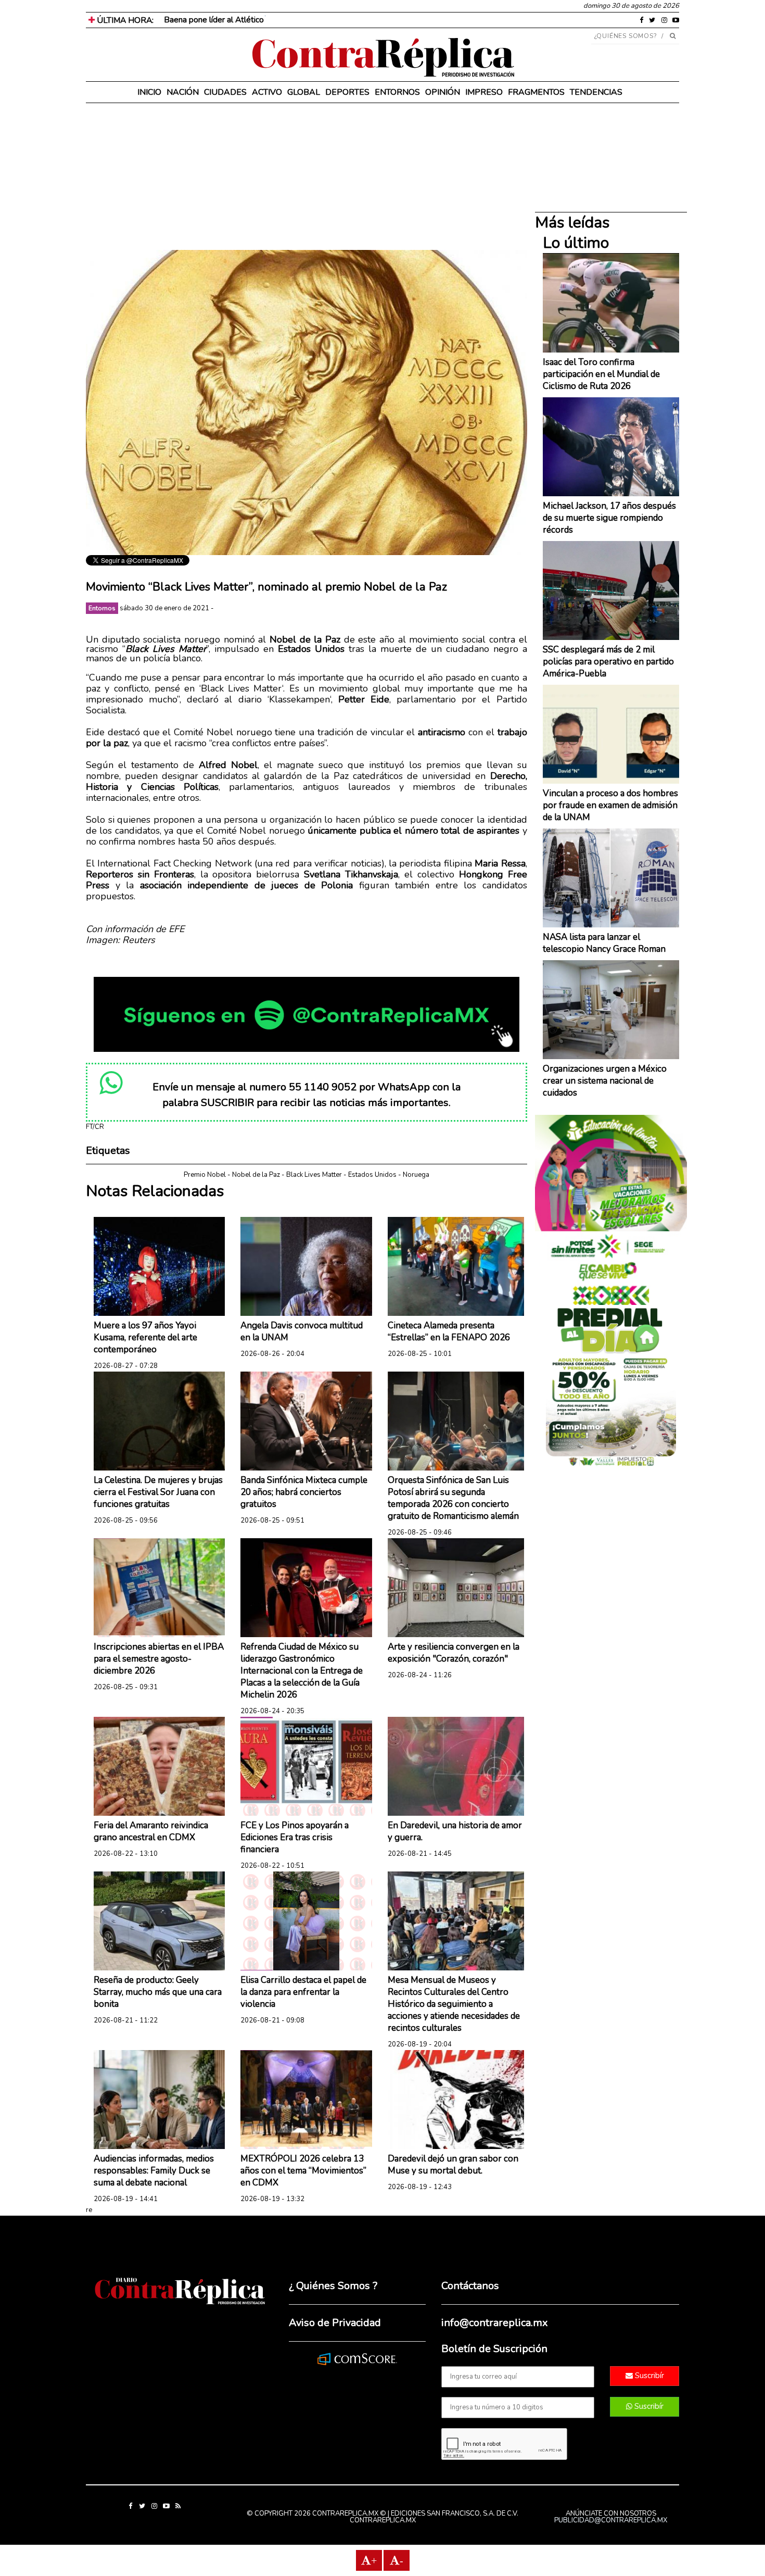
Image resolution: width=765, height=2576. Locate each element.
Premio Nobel (205, 1175)
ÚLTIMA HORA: (124, 20)
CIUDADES (225, 92)
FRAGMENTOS (536, 92)
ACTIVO (267, 92)
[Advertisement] (307, 177)
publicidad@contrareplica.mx (611, 2520)
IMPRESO (484, 92)
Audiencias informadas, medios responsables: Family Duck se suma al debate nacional (154, 2171)
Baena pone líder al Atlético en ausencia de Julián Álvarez (266, 20)
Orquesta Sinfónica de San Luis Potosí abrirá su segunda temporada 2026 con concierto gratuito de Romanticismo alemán (453, 1498)
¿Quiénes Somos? (626, 36)
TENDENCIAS (596, 92)
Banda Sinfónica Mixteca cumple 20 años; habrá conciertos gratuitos (304, 1492)
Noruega (416, 1175)
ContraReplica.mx (383, 2520)
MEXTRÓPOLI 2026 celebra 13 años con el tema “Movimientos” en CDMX (303, 2171)
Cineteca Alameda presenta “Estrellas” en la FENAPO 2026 (449, 1331)
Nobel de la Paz (256, 1175)
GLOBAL (304, 92)
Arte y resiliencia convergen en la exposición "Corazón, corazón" (454, 1653)
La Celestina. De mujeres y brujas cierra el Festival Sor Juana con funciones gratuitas (158, 1492)
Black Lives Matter (314, 1175)
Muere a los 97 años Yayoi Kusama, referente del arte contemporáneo (145, 1337)
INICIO (149, 92)
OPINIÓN (443, 92)
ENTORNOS (397, 92)
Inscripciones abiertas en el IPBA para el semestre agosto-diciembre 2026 (159, 1659)
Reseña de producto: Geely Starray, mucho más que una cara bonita (158, 1992)
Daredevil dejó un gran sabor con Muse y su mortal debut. (453, 2165)
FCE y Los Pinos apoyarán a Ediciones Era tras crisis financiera (295, 1837)
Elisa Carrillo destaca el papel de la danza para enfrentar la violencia (303, 1992)
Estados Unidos (372, 1175)
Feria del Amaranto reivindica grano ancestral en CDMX (151, 1831)
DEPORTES (347, 92)
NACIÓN (183, 92)
